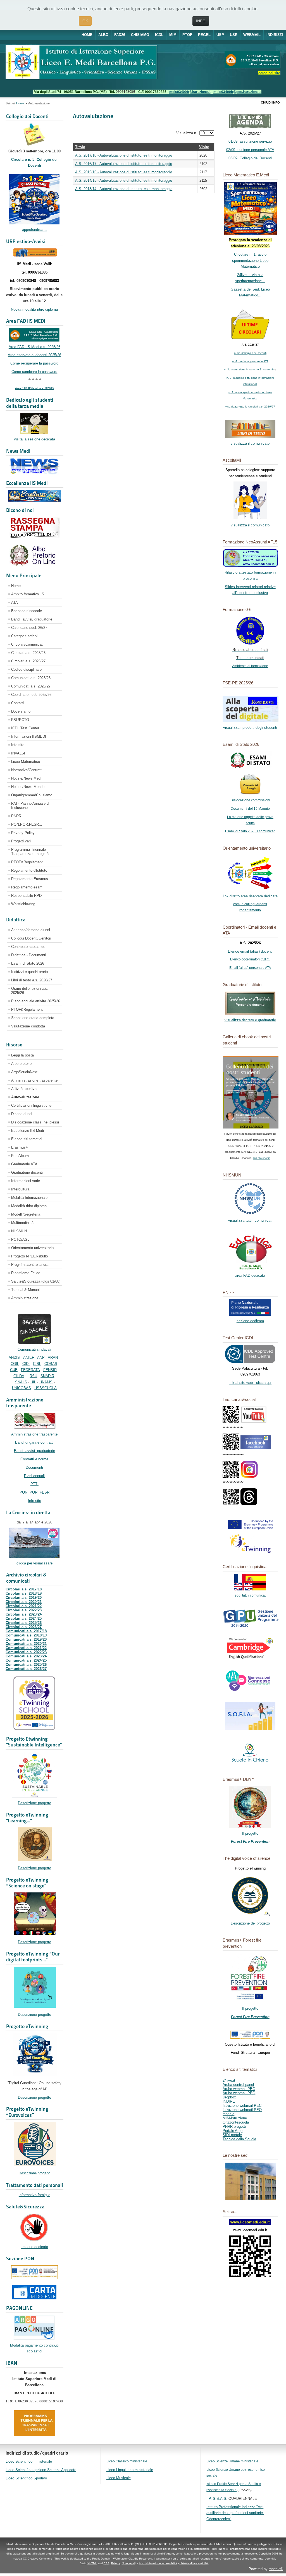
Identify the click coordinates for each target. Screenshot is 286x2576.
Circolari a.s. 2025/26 (28, 653)
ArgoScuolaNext (24, 1072)
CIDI (26, 1364)
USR (234, 35)
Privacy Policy (23, 833)
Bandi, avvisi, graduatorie (32, 619)
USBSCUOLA (46, 1388)
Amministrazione (25, 1298)
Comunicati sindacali (34, 1349)
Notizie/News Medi (26, 778)
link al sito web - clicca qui (250, 1383)
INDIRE (229, 2101)
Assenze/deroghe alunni (31, 930)
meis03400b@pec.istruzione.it (237, 92)
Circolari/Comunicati (27, 644)
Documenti (34, 1467)
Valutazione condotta (28, 1026)
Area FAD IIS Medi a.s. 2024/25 (34, 388)
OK (85, 21)
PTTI (34, 1484)
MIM (173, 35)
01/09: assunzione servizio (250, 141)
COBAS (51, 1364)
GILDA (19, 1376)
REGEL (204, 35)
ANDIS (14, 1358)
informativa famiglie (34, 2195)
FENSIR (50, 1370)
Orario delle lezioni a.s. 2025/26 (30, 991)
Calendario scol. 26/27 (29, 628)
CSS (107, 2563)
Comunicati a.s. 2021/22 (26, 1648)
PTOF (187, 35)
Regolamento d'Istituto (29, 870)
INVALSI (18, 753)
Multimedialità (22, 1223)
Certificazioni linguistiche (31, 1105)
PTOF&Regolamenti (27, 862)
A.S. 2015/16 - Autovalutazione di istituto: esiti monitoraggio (124, 172)
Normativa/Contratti (27, 770)
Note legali (129, 2563)
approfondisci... (34, 230)
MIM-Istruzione (235, 2118)
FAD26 (120, 35)
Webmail (252, 35)
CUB (14, 1370)
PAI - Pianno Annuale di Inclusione (30, 806)
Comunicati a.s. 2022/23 (26, 1652)
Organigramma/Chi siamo (32, 795)
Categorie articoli (25, 636)
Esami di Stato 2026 (28, 963)
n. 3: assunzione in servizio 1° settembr (249, 369)
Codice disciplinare (26, 669)
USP (220, 35)
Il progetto (250, 1833)
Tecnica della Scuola (239, 2139)
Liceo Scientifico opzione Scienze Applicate (41, 2470)
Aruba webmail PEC (239, 2089)
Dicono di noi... (23, 1114)
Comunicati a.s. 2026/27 (31, 686)
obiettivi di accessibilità (194, 2563)
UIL (33, 1382)
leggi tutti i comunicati (250, 1595)
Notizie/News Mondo (28, 787)
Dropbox (229, 2097)
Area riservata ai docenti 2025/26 (34, 355)
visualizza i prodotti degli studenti (250, 728)
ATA (15, 602)
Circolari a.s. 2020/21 (24, 1602)
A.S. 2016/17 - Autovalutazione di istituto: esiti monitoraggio (124, 164)
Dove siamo (21, 711)
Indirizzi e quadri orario (29, 972)
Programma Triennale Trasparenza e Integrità (30, 852)
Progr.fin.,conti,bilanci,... (31, 1265)
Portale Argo (233, 2131)
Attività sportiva (24, 1089)
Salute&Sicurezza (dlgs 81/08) (36, 1281)
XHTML (92, 2563)
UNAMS (46, 1382)
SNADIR (47, 1376)
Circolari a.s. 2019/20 (24, 1598)
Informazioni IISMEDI (29, 736)
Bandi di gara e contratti (34, 1442)
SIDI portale (232, 2135)
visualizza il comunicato (250, 443)
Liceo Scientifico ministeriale (29, 2461)
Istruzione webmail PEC (242, 2106)
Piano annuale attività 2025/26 (36, 1001)
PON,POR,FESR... (27, 824)
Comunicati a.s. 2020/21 (26, 1644)
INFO (201, 21)
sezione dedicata (34, 2247)
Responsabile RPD (26, 896)
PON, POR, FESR (34, 1492)
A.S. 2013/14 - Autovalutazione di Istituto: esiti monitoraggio (124, 189)
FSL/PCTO (20, 720)
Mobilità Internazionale (29, 1198)
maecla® (276, 2569)
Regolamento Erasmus (30, 879)
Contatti (17, 703)
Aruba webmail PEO (239, 2093)
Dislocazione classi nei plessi (35, 1122)
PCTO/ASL (20, 1239)
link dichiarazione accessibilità (158, 2563)
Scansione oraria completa (33, 1018)
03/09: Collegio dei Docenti (250, 158)
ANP (41, 1358)
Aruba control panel (238, 2085)
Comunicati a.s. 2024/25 (26, 1660)
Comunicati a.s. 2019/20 (26, 1639)
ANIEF (29, 1358)
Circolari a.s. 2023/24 (24, 1614)
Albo (103, 35)
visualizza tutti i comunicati (250, 1220)
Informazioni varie (26, 1181)
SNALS (21, 1382)
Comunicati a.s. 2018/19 (26, 1635)
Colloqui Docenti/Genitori (31, 938)
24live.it (229, 2080)
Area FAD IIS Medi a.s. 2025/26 (34, 347)
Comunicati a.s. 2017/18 (26, 1631)
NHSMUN (19, 1231)
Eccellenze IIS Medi (28, 1131)
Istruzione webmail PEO (242, 2110)
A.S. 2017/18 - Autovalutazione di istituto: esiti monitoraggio (124, 155)
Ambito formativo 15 (28, 594)
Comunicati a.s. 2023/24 (26, 1656)
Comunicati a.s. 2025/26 (31, 678)
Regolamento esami (27, 887)
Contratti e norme (34, 1459)
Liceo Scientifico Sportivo (26, 2478)
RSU (33, 1376)
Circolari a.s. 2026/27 (28, 661)
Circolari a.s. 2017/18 (24, 1589)
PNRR (16, 816)
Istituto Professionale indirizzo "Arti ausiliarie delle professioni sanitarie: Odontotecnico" (235, 2513)
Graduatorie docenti (27, 1172)
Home (87, 35)
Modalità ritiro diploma (29, 1206)
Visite (204, 147)
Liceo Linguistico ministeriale (130, 2470)
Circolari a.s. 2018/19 (24, 1593)
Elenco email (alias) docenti (250, 951)
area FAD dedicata (250, 1275)
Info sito (18, 745)
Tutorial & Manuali (26, 1290)
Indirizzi (275, 35)
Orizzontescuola (236, 2122)
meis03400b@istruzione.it (190, 92)
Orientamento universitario (32, 1248)
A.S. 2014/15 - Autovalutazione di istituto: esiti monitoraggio (124, 180)
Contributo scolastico (28, 947)
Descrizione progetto (34, 1803)
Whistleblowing (23, 904)
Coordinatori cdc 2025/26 (31, 695)
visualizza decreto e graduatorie (250, 1020)
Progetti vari (21, 841)
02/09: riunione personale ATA (250, 150)
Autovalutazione (25, 1097)
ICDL (159, 35)
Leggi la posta (22, 1055)
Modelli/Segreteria (26, 1214)
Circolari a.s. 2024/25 (24, 1618)
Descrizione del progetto (250, 1923)
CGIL (15, 1364)
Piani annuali (34, 1476)
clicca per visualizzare (34, 1563)
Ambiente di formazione (250, 666)
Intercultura (20, 1189)
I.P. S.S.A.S (216, 2499)
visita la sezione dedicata (34, 439)
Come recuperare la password (34, 363)
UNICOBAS (22, 1388)
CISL (37, 1364)
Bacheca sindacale (27, 611)
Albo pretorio (21, 1064)
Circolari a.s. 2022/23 (24, 1610)
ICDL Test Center (25, 728)
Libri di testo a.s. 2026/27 (32, 980)
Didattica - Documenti (29, 955)
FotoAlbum (20, 1156)
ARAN (53, 1358)
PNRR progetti (234, 2126)
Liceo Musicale (119, 2478)
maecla (228, 2114)
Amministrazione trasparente (34, 1080)
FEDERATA (30, 1370)
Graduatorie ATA (24, 1164)
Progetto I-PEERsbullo (29, 1256)
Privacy (116, 2563)
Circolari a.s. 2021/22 (24, 1606)
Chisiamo (140, 35)
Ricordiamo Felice (26, 1273)
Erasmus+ (20, 1147)
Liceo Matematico (26, 762)
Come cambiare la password (34, 372)
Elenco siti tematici (27, 1139)
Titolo (80, 147)
